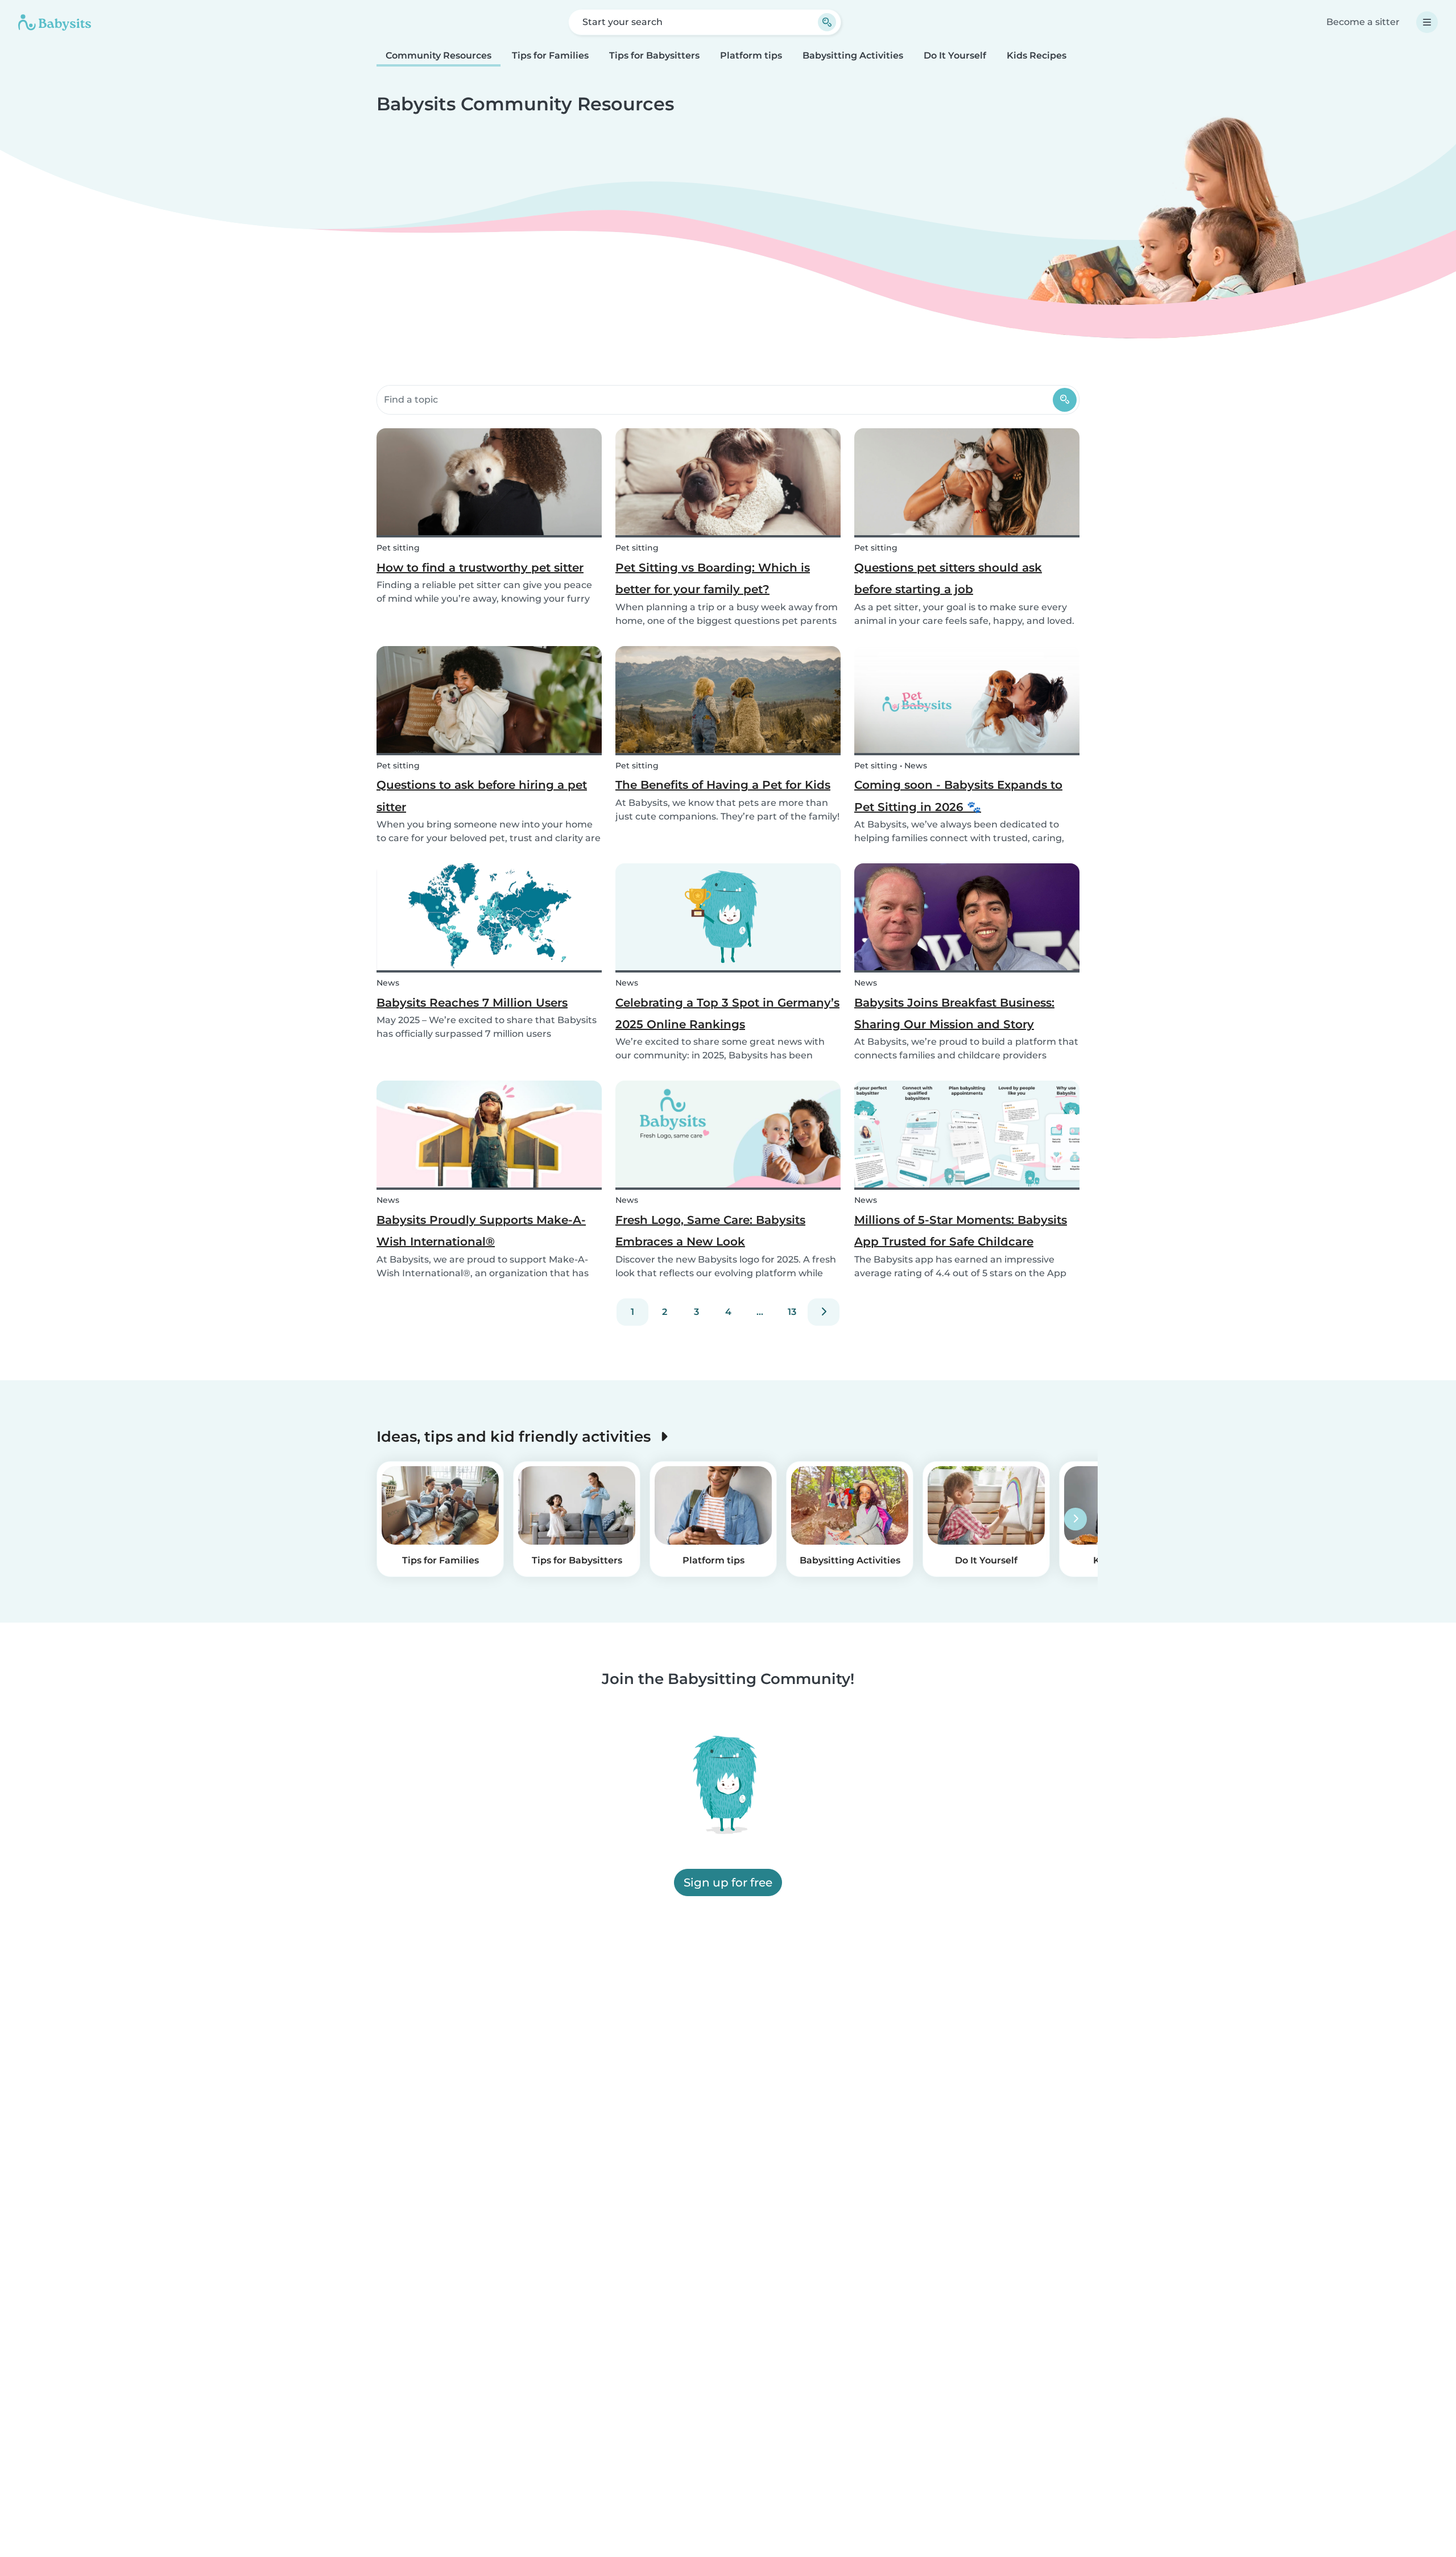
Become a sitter (1363, 22)
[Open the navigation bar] (1427, 22)
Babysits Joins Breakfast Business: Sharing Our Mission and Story (954, 1013)
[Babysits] (55, 22)
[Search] (1065, 400)
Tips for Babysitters (654, 55)
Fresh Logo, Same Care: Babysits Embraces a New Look (710, 1231)
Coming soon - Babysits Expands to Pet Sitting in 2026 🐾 (958, 796)
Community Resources (439, 55)
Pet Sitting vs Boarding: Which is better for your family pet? (713, 578)
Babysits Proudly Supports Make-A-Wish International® (481, 1231)
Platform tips (751, 55)
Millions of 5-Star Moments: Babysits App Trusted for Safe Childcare (961, 1231)
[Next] (824, 1312)
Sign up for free (728, 1882)
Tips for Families (550, 55)
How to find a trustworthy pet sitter (480, 568)
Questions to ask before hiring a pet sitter (482, 796)
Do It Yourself (955, 55)
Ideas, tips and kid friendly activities (516, 1436)
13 (792, 1312)
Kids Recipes (1037, 55)
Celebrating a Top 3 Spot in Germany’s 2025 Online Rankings (727, 1013)
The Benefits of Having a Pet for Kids (723, 785)
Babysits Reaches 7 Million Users (472, 1003)
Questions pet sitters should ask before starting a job (948, 578)
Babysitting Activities (853, 55)
